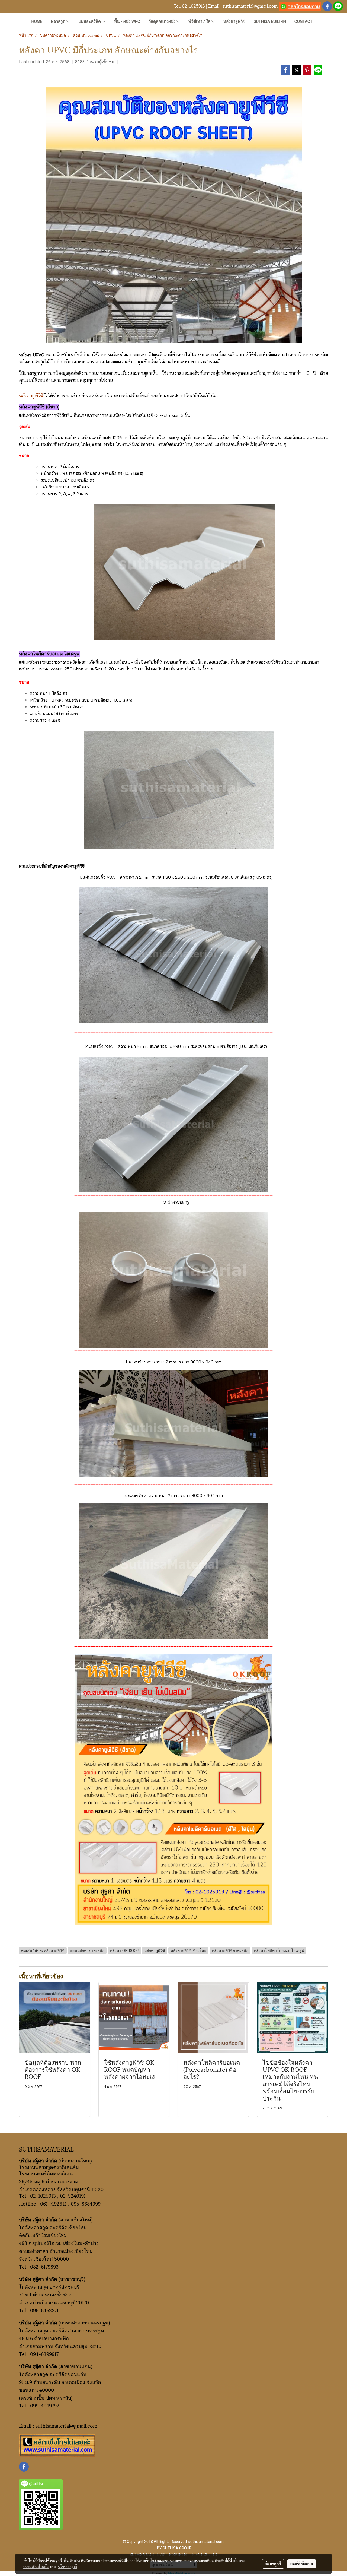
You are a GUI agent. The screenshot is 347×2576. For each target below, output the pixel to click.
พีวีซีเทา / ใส (200, 21)
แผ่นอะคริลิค (90, 21)
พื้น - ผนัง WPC (127, 21)
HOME (37, 21)
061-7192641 (53, 2203)
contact (303, 21)
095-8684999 (86, 2203)
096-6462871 (44, 2310)
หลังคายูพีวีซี (234, 21)
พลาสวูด (59, 21)
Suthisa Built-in (270, 21)
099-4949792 (45, 2405)
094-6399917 (44, 2354)
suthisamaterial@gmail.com (250, 6)
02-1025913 (193, 6)
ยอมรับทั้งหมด (302, 2564)
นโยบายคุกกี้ (68, 2567)
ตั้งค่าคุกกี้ (273, 2564)
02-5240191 (73, 2195)
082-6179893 (44, 2266)
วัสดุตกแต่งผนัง (163, 21)
